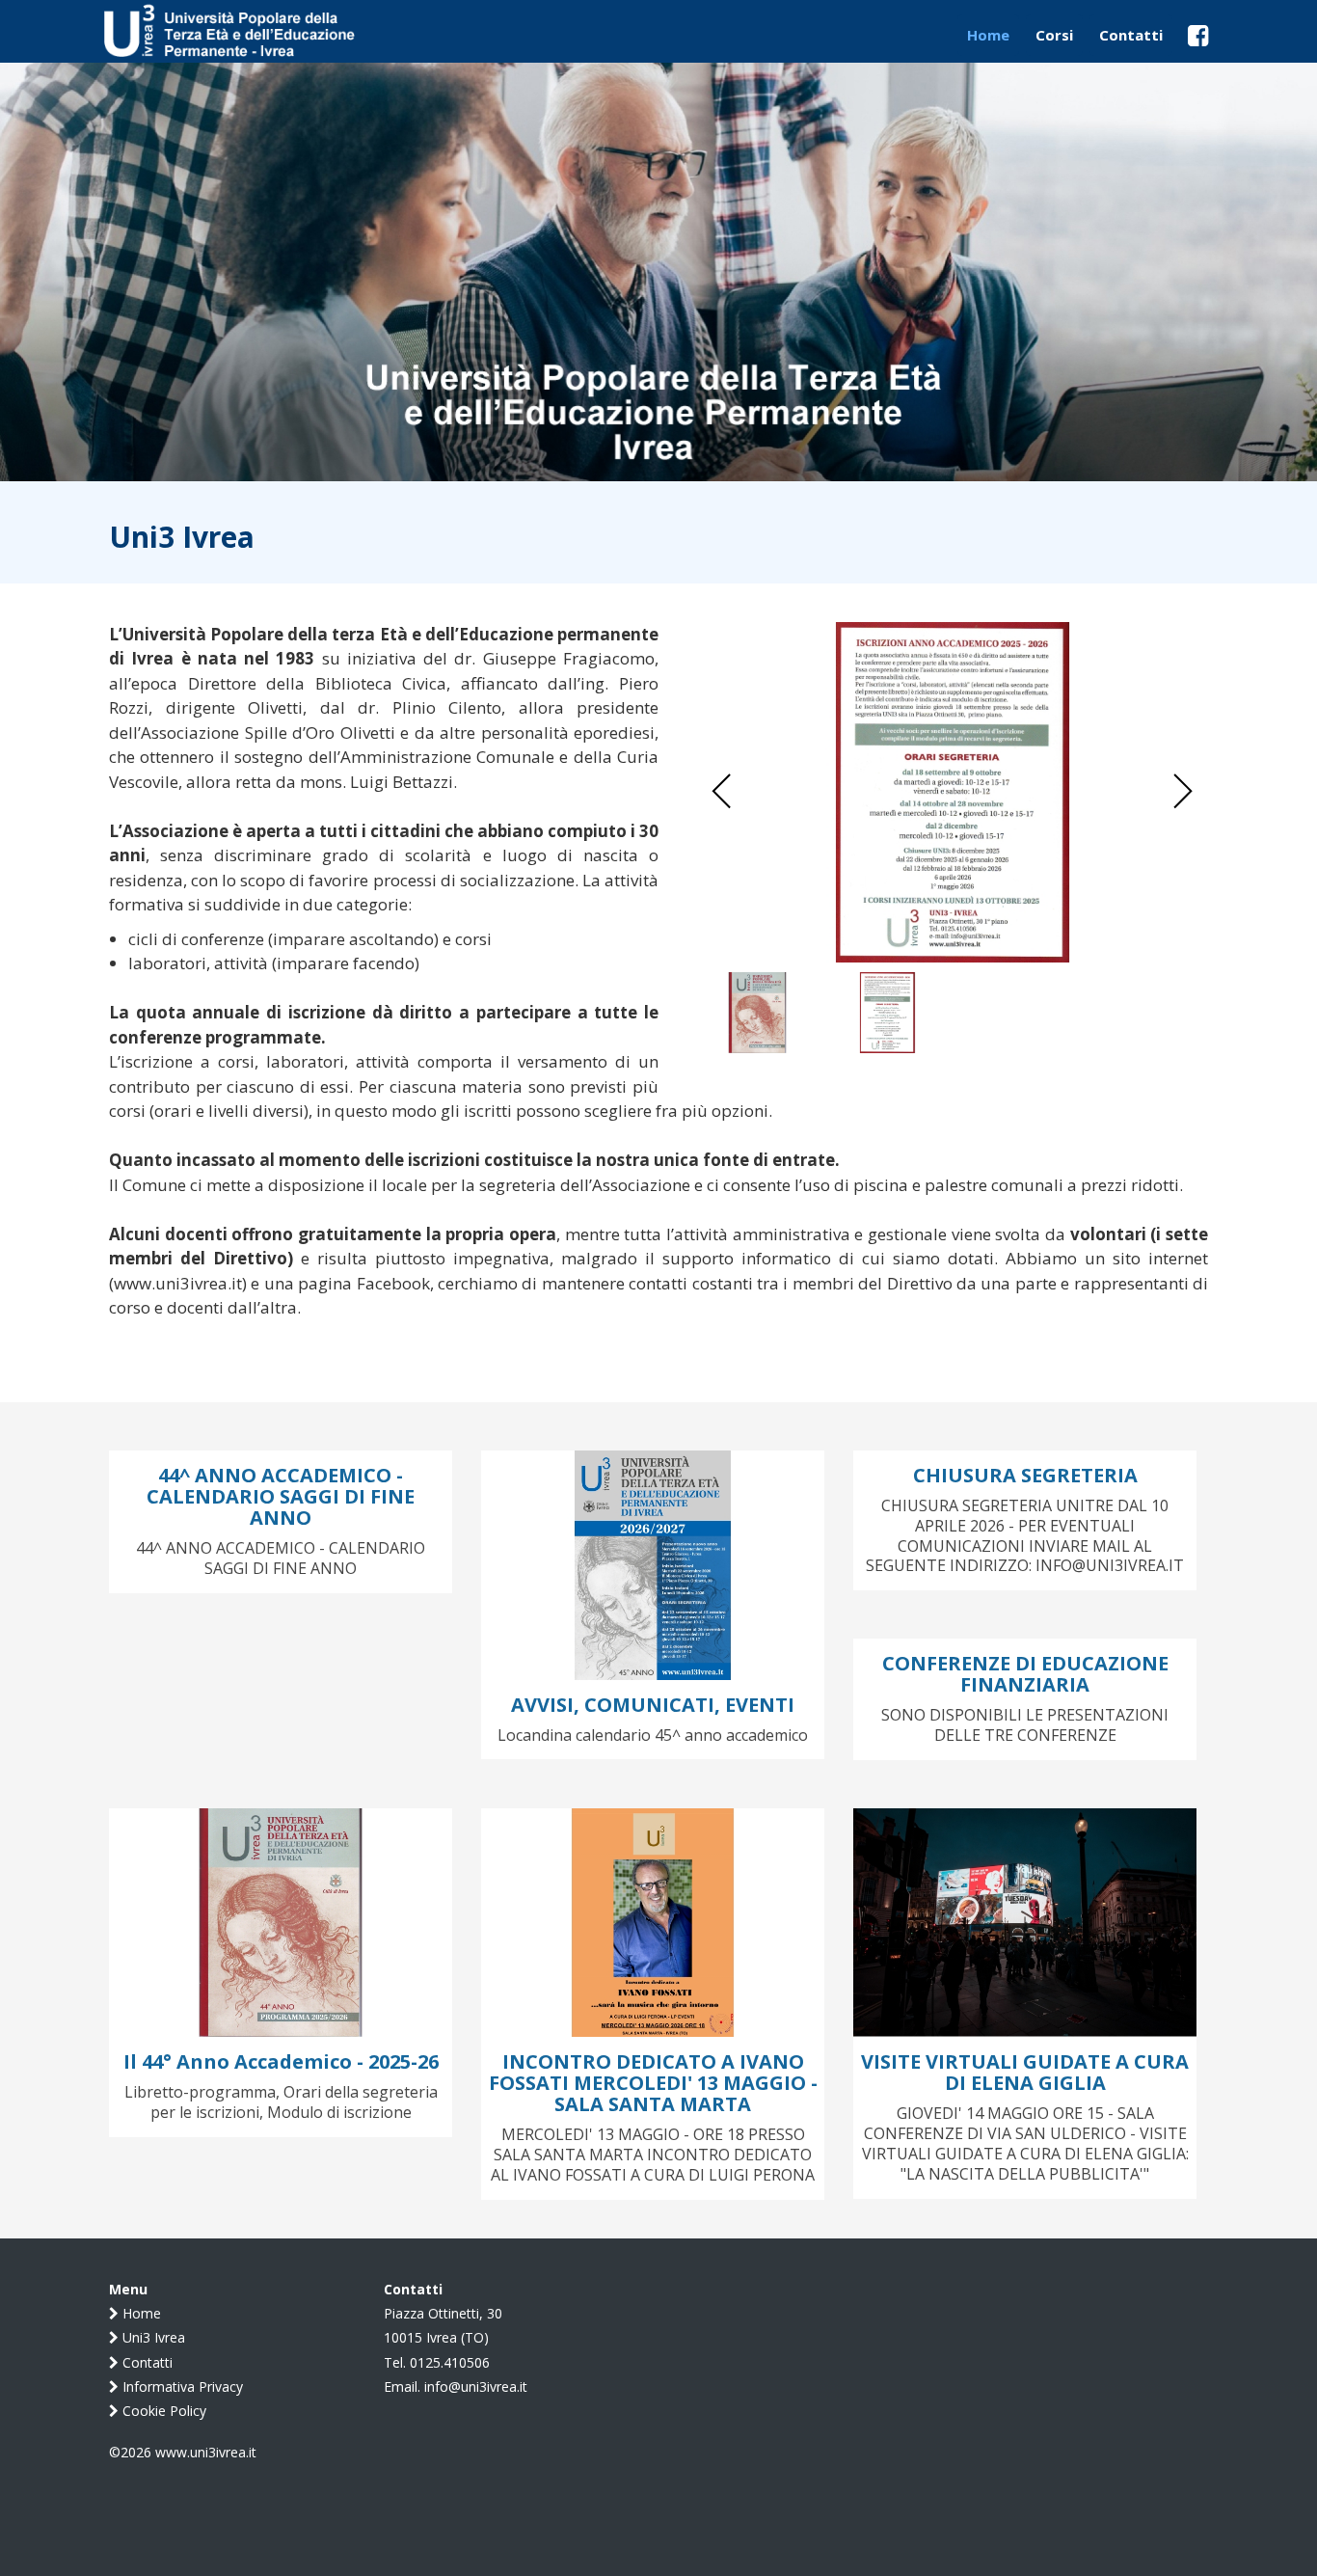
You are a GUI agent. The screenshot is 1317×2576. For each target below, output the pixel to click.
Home (140, 2313)
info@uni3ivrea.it (476, 2386)
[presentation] (722, 792)
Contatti (146, 2362)
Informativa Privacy (181, 2386)
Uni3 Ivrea (152, 2337)
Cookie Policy (162, 2411)
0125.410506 (450, 2362)
